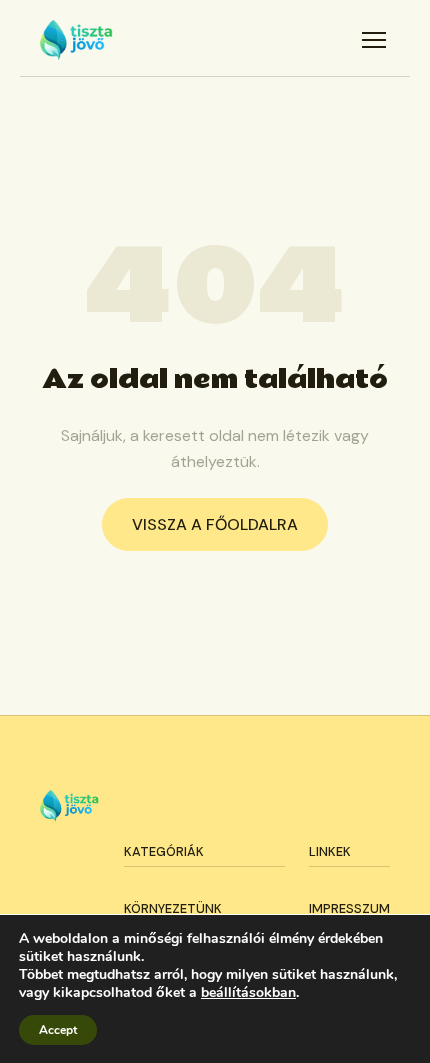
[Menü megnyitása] (374, 40)
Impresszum (349, 908)
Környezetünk (173, 908)
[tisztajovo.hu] (76, 40)
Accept (58, 1030)
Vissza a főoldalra (215, 524)
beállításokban (248, 993)
